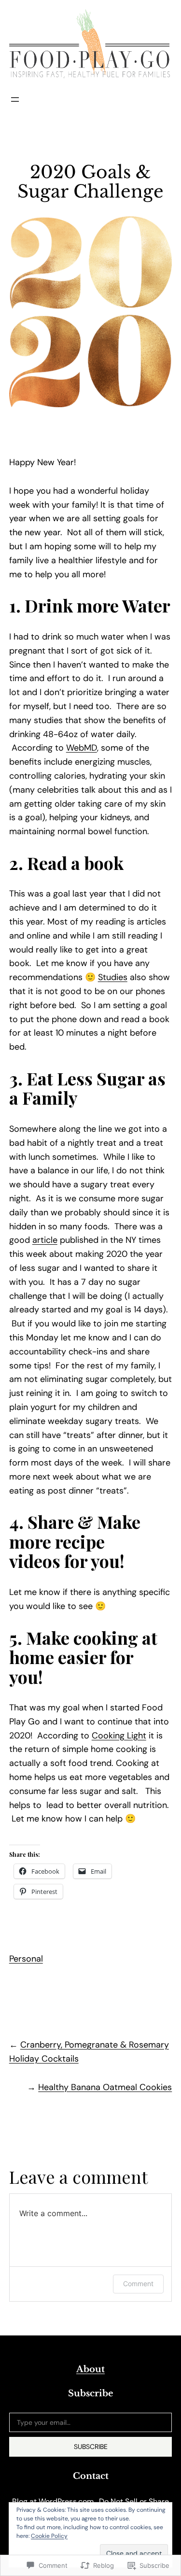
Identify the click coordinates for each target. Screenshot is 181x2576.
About (90, 2369)
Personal (26, 1959)
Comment (138, 2284)
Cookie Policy (49, 2536)
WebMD (82, 748)
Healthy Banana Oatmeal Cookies (105, 2087)
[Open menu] (15, 100)
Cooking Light (119, 1736)
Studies (113, 977)
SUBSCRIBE (91, 2447)
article (45, 1240)
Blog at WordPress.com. (54, 2501)
